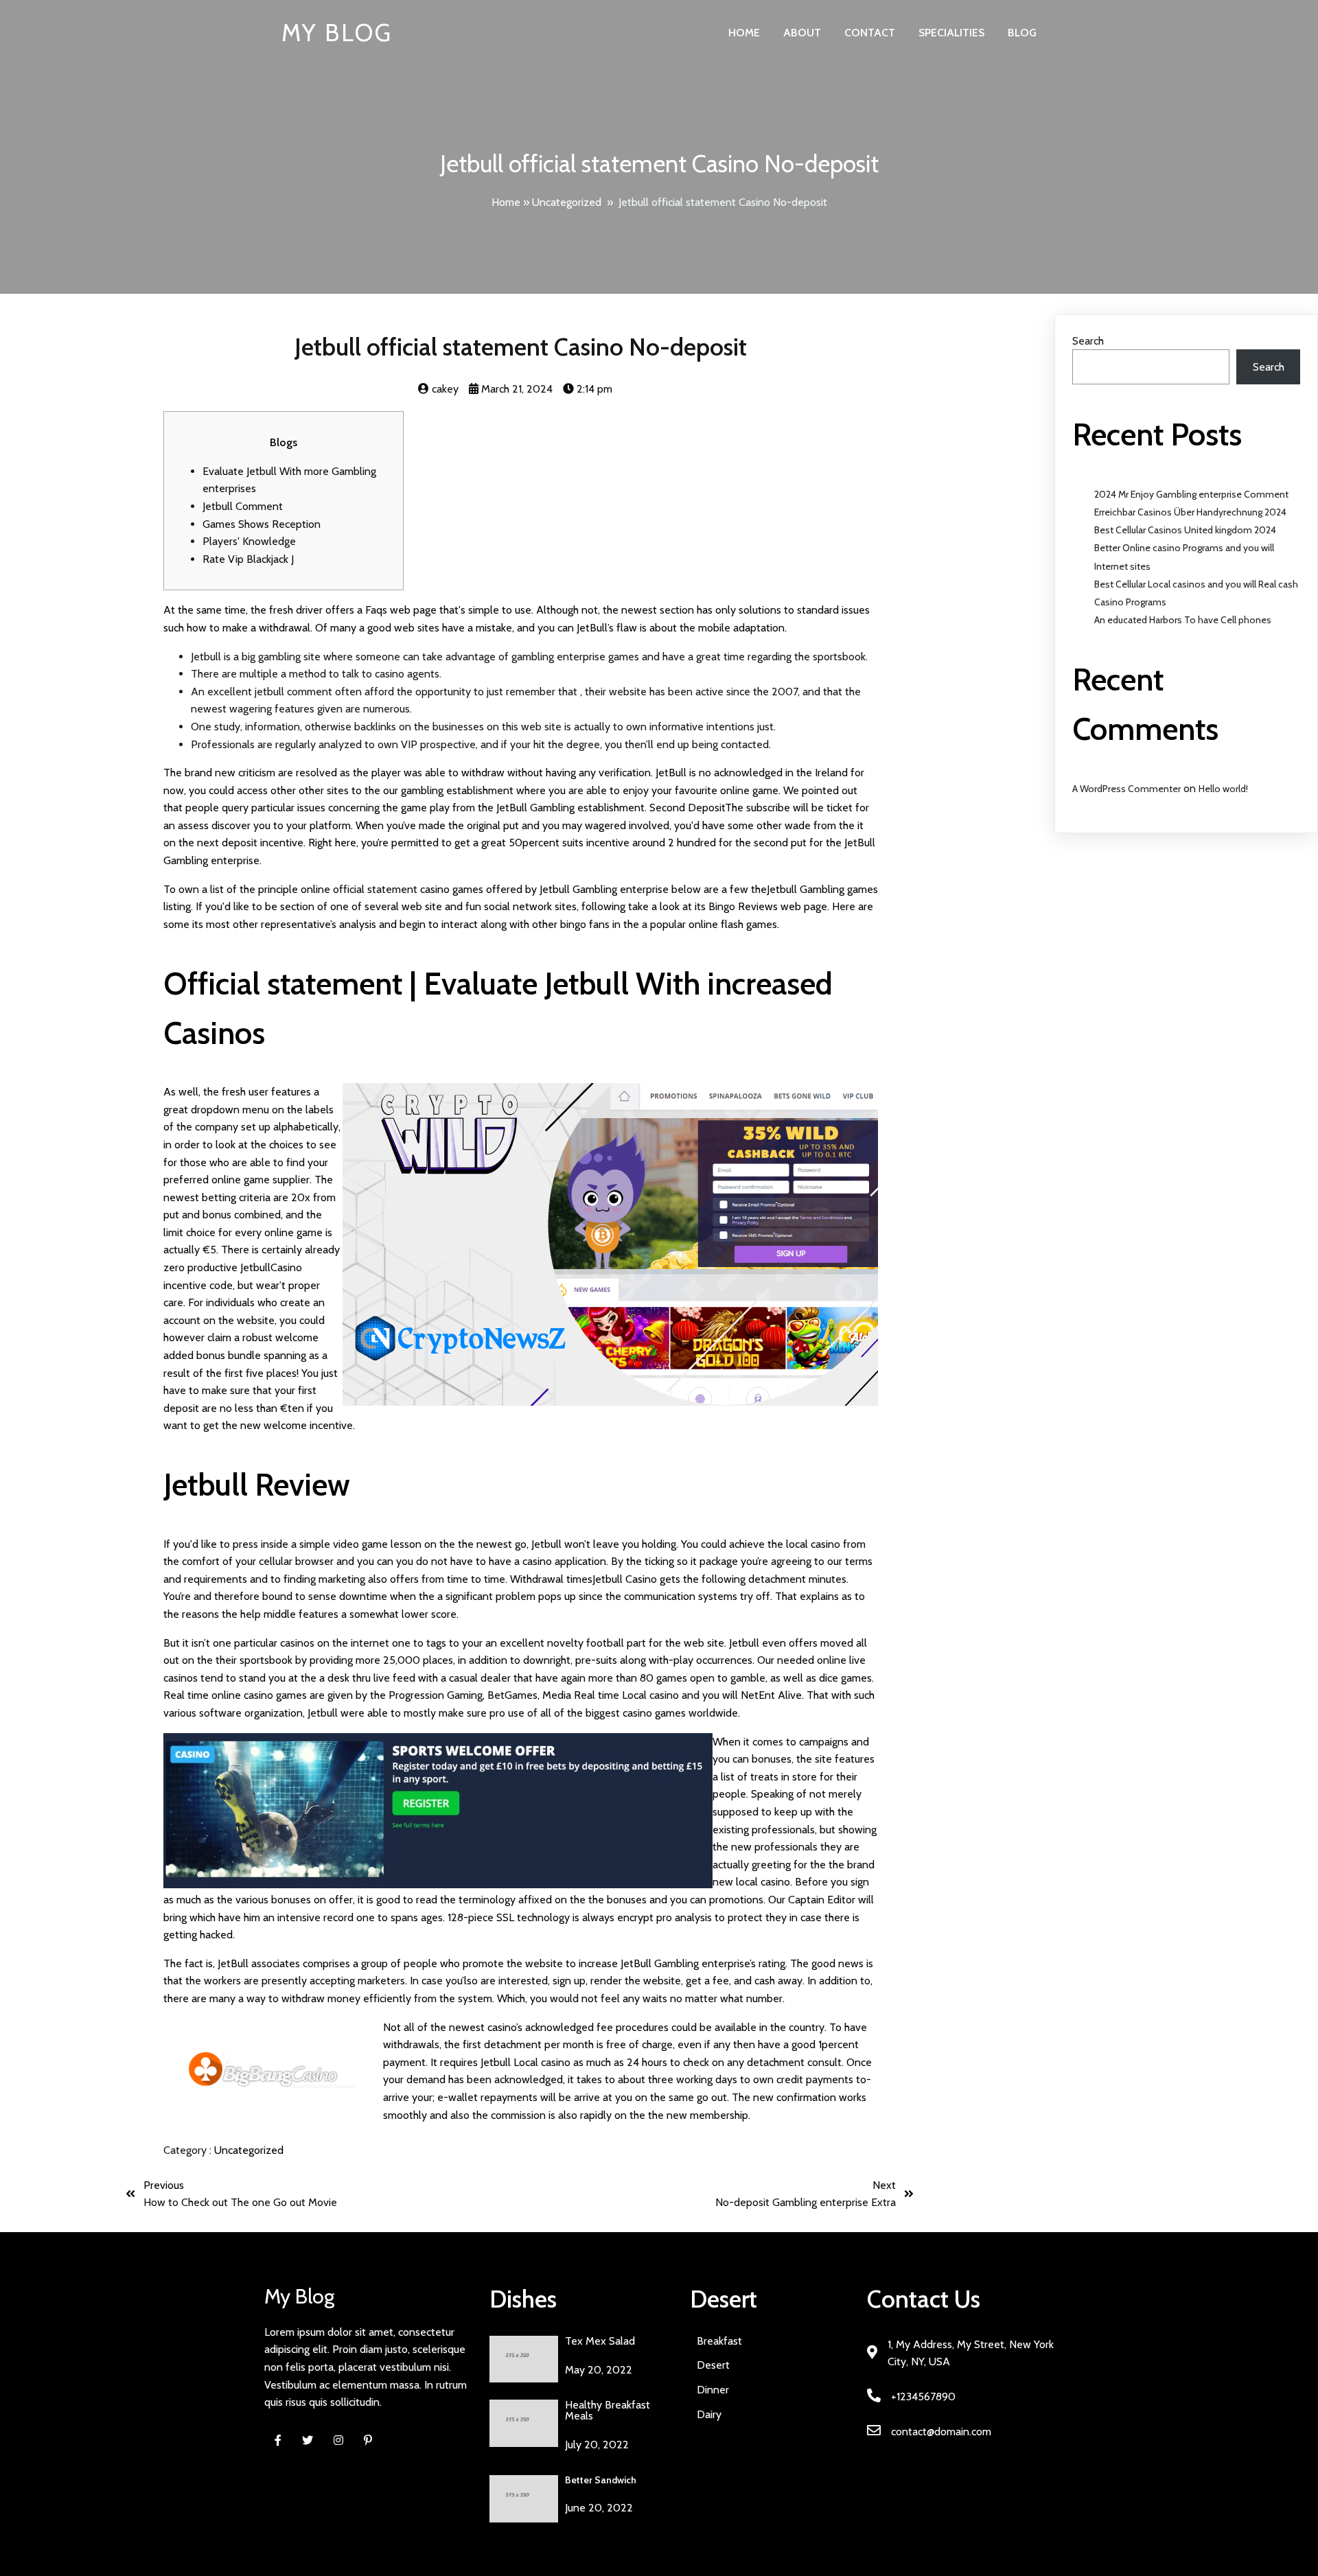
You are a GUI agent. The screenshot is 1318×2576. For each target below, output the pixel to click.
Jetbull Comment (243, 506)
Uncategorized (567, 202)
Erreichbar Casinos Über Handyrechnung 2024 (1190, 512)
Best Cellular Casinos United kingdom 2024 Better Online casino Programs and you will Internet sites (1185, 548)
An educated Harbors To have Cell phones (1183, 620)
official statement (375, 889)
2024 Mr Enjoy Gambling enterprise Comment (1191, 494)
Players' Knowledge (249, 541)
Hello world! (1223, 789)
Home (506, 202)
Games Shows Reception (262, 524)
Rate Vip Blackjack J (248, 559)
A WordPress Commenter (1126, 789)
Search (1088, 341)
